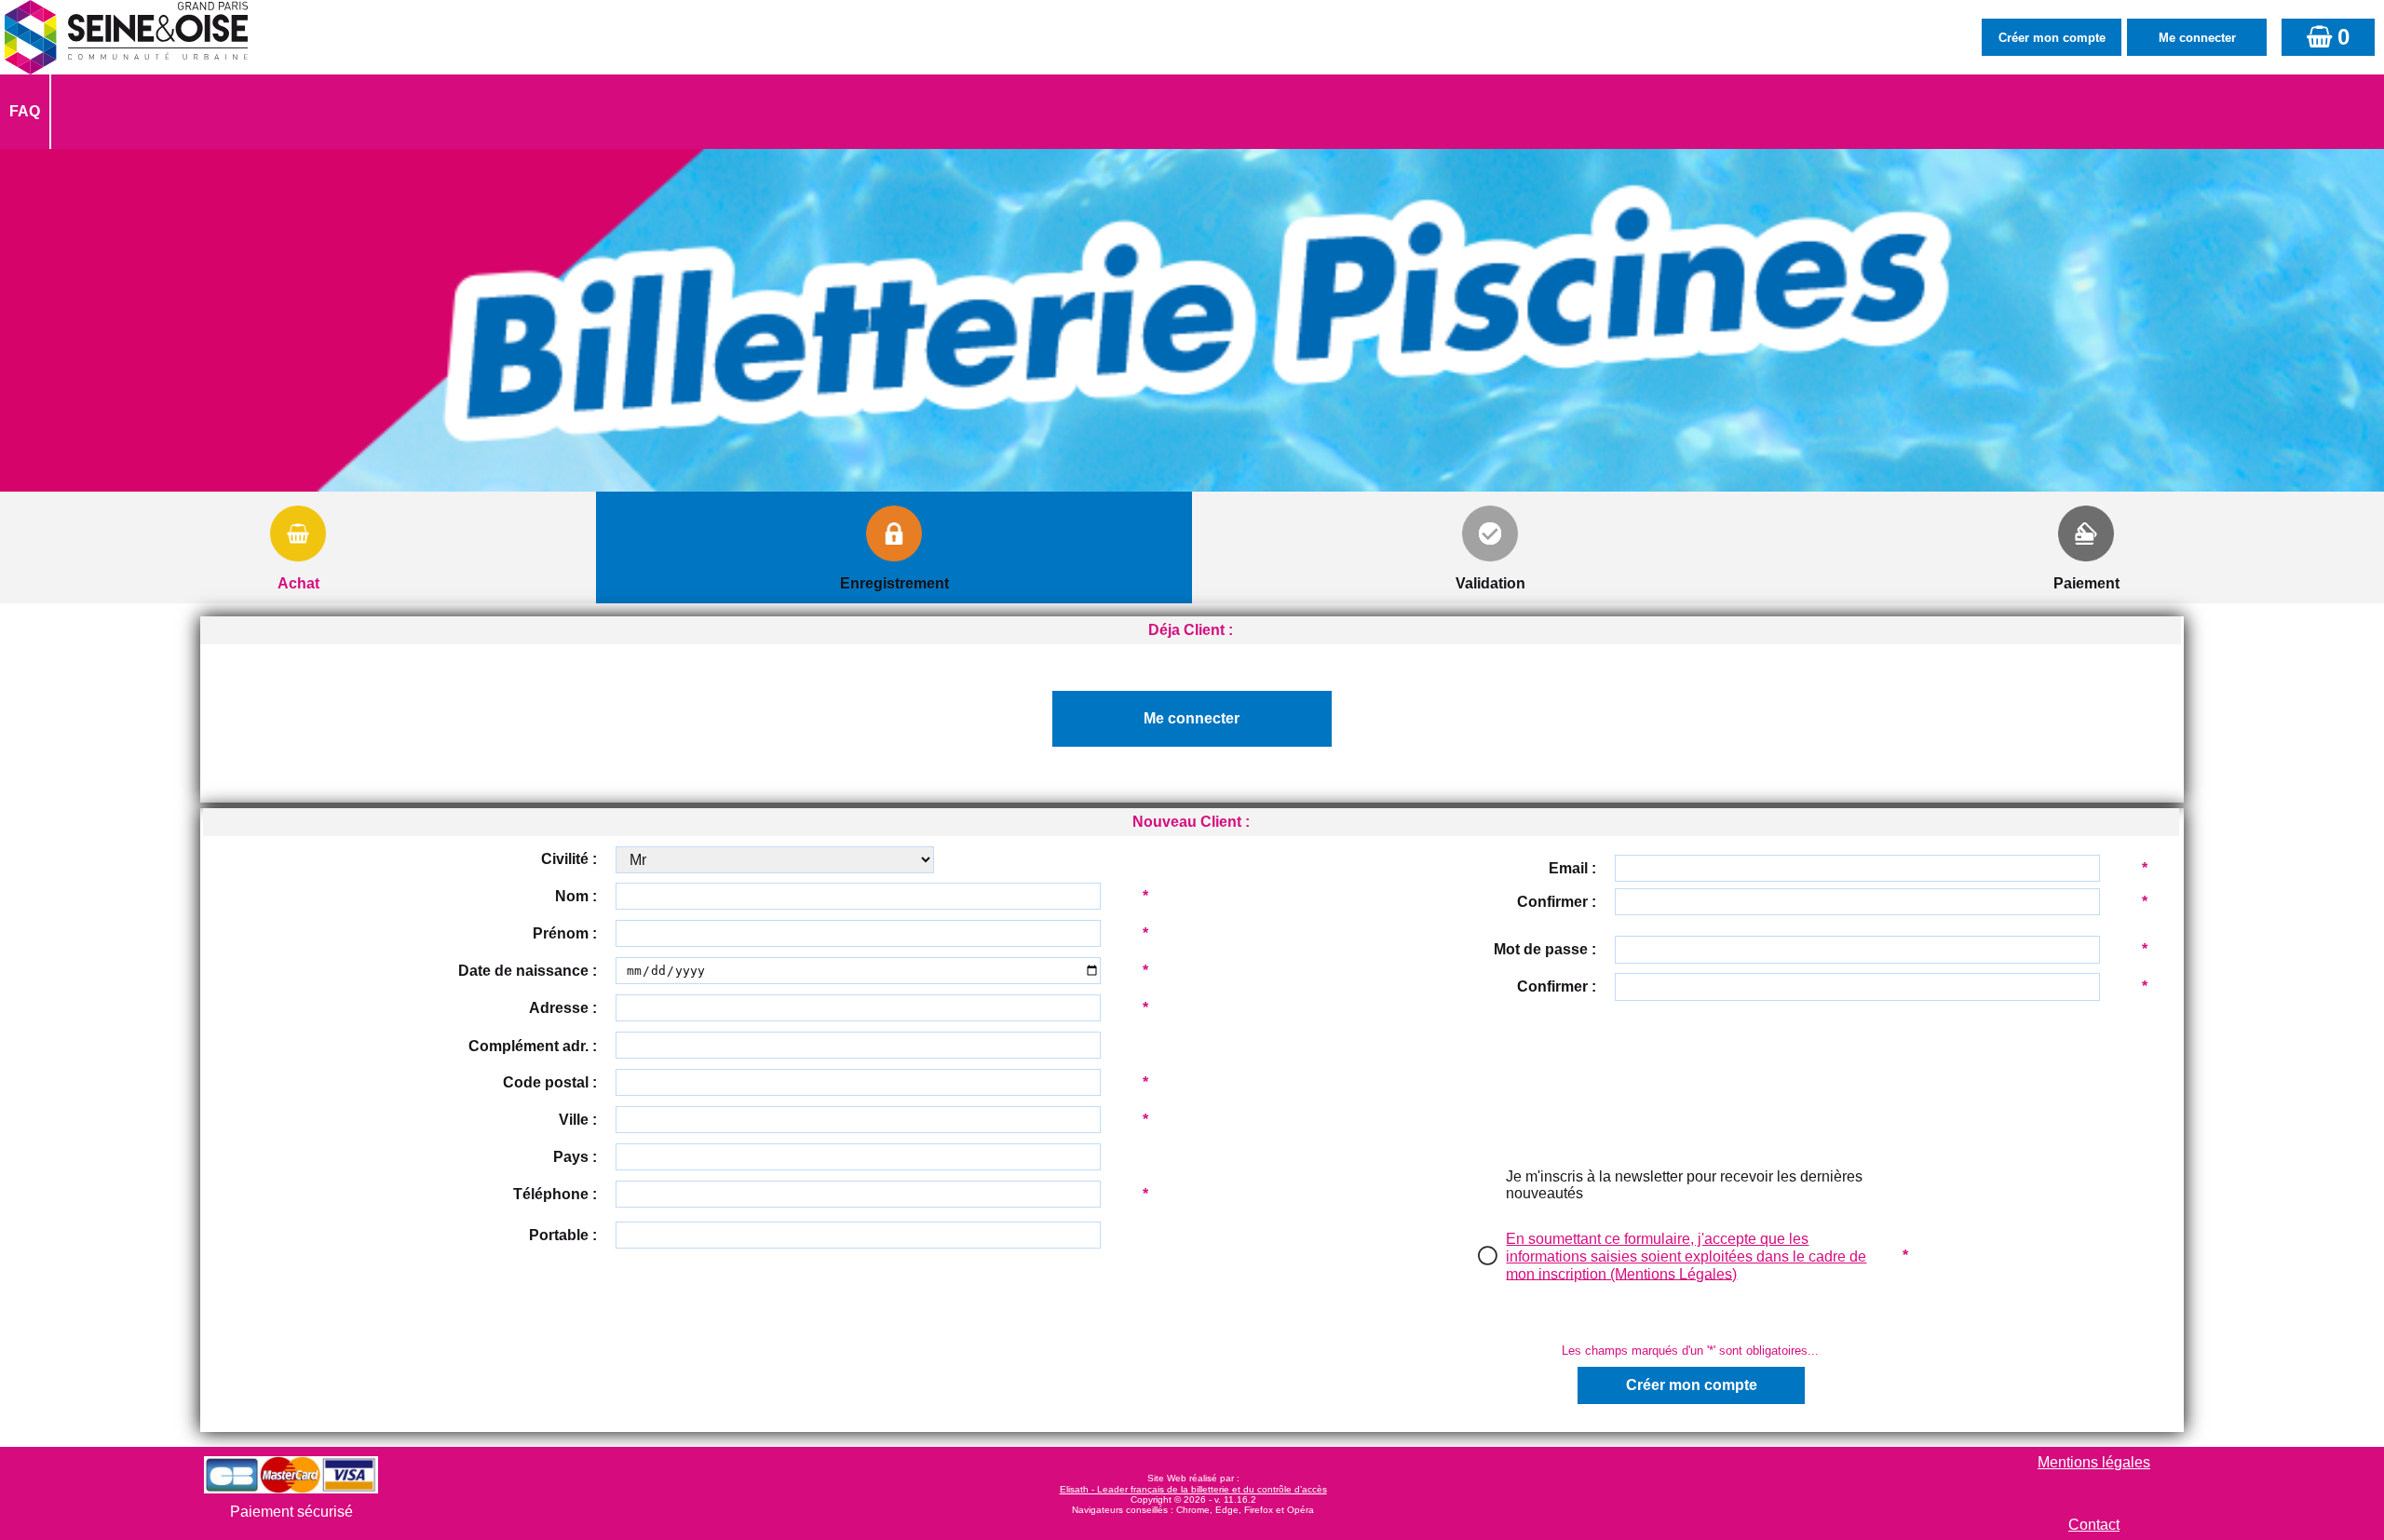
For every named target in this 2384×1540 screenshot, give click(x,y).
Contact (2094, 1525)
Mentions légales (2094, 1462)
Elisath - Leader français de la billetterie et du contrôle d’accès (1193, 1489)
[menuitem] (26, 112)
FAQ (25, 111)
